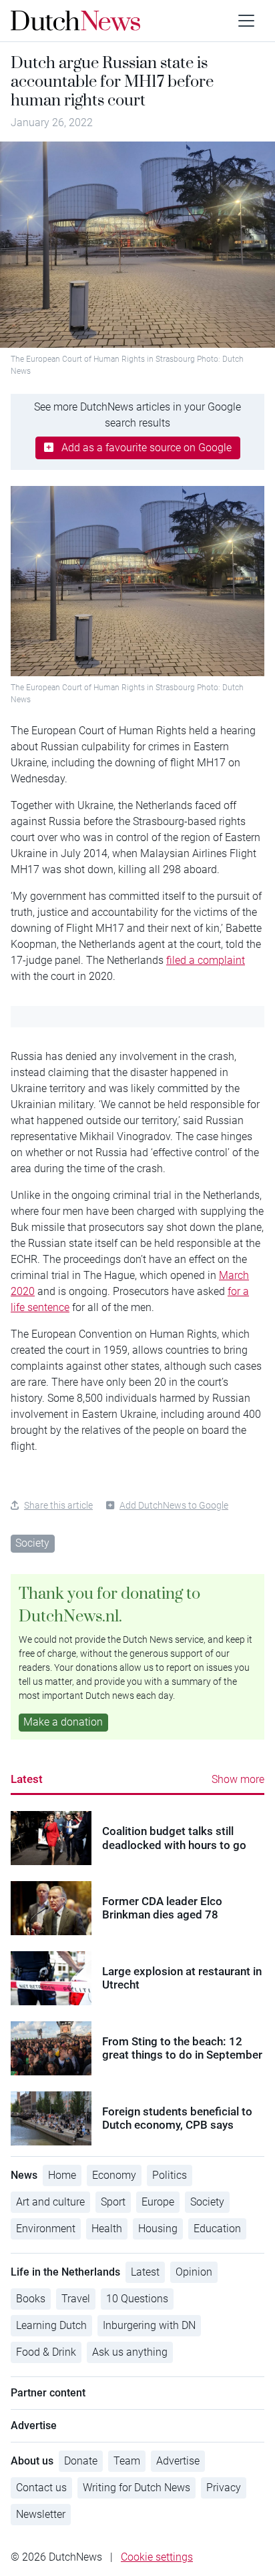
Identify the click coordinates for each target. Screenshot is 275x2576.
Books (31, 2299)
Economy (114, 2175)
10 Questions (137, 2299)
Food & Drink (46, 2352)
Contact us (41, 2488)
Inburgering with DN (149, 2325)
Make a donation (63, 1722)
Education (217, 2229)
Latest (27, 1779)
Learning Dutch (51, 2325)
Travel (76, 2299)
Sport (113, 2202)
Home (62, 2175)
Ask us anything (130, 2352)
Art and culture (50, 2202)
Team (127, 2461)
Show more (238, 1779)
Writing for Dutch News (136, 2488)
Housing (158, 2229)
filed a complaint (206, 960)
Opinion (194, 2272)
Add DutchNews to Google (174, 1505)
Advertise (178, 2461)
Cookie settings (157, 2557)
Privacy (224, 2488)
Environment (46, 2229)
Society (32, 1543)
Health (107, 2229)
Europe (158, 2202)
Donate (81, 2461)
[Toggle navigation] (246, 21)
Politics (170, 2175)
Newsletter (41, 2514)
